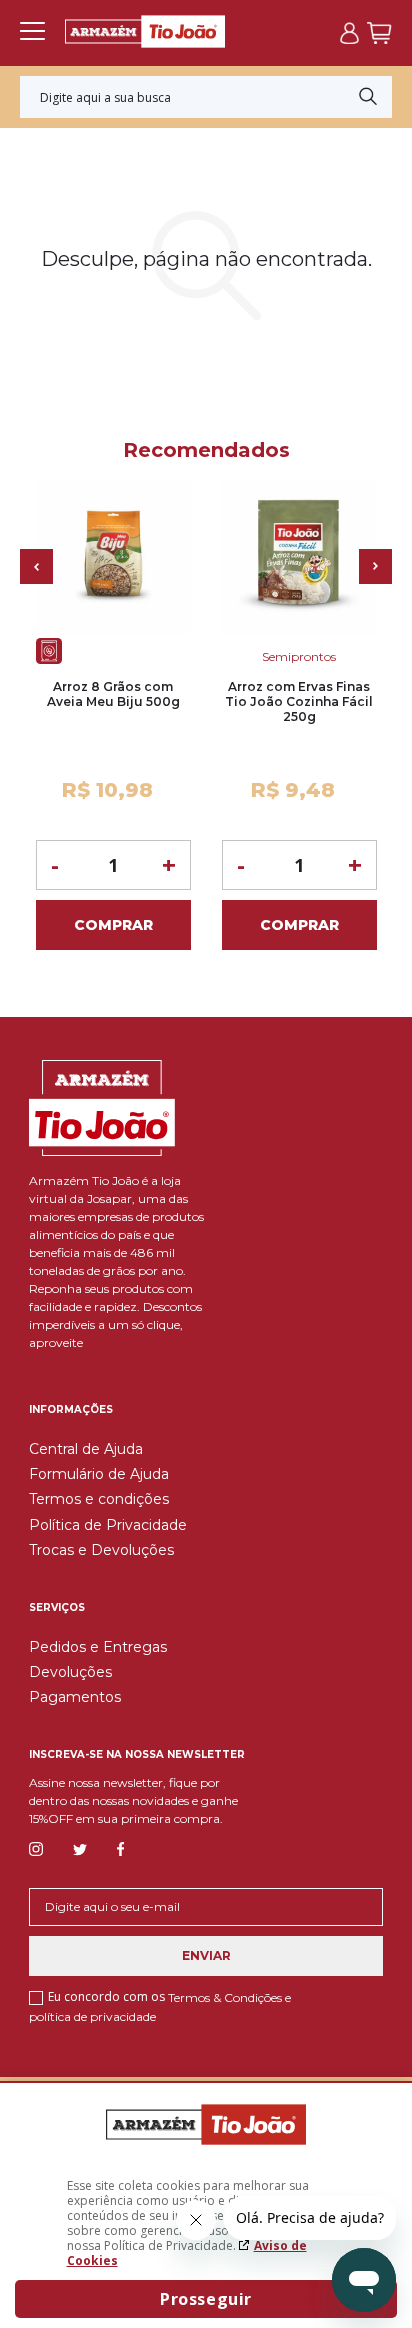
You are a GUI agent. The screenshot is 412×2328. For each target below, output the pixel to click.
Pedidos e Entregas (98, 1647)
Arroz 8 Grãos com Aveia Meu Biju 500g (113, 694)
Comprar (113, 925)
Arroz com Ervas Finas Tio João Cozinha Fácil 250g (299, 701)
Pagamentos (75, 1697)
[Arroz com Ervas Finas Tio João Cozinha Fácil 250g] (299, 556)
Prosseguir (206, 2299)
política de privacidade (92, 2015)
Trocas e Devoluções (101, 1550)
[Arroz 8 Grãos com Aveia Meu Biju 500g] (113, 556)
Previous (36, 566)
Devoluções (70, 1672)
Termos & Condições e (229, 1997)
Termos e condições (99, 1499)
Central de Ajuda (86, 1449)
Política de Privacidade (108, 1525)
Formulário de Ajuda (99, 1474)
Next (375, 566)
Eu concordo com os (160, 2006)
